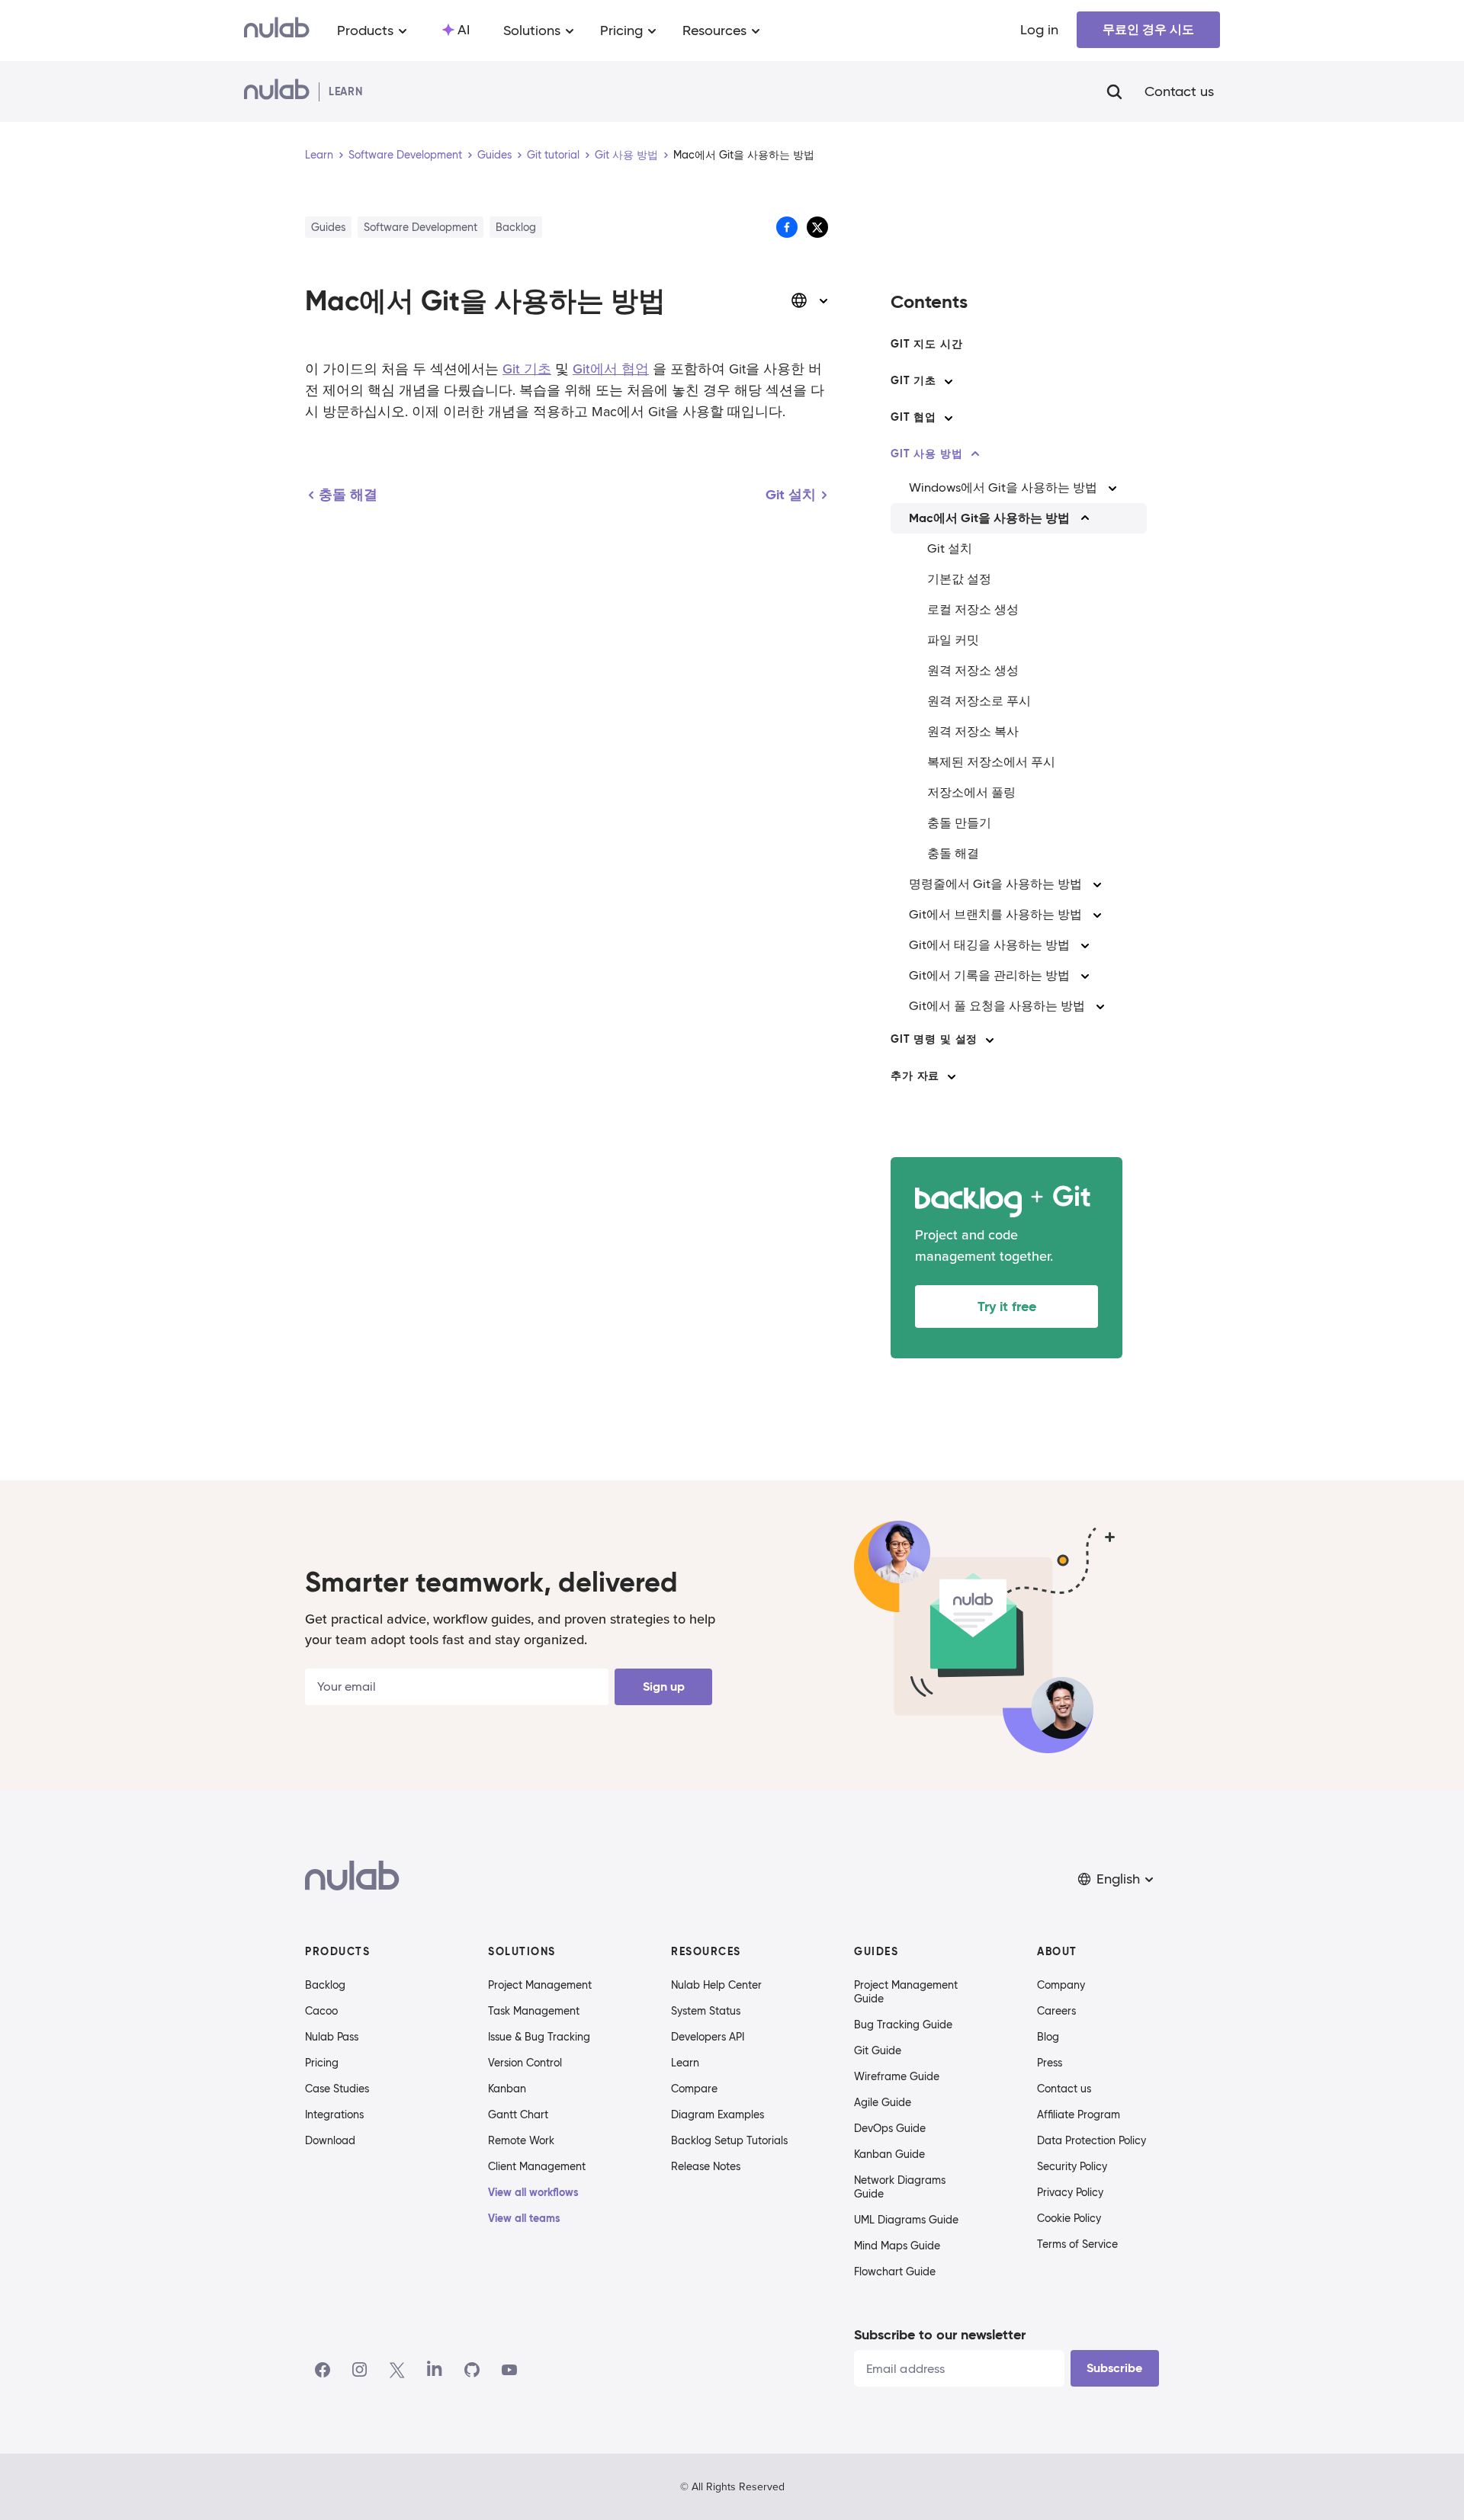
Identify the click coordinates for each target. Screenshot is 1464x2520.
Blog (1048, 2037)
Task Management (534, 2011)
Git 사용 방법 (626, 155)
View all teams (524, 2218)
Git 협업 (913, 417)
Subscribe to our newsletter (940, 2334)
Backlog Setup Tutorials (729, 2140)
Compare (694, 2089)
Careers (1056, 2011)
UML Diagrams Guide (906, 2220)
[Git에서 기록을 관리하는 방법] (1085, 976)
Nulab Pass (332, 2037)
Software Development (405, 155)
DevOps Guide (890, 2128)
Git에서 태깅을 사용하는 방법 (989, 945)
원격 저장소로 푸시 (979, 701)
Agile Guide (883, 2102)
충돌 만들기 (959, 823)
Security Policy (1072, 2166)
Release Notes (706, 2166)
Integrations (334, 2114)
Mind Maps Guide (897, 2246)
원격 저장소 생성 (973, 670)
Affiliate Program (1079, 2114)
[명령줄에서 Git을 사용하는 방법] (1097, 884)
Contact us (1179, 91)
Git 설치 (950, 548)
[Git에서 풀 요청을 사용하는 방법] (1100, 1006)
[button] (1117, 1879)
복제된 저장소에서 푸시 (991, 762)
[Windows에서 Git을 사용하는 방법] (1112, 488)
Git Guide (878, 2050)
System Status (706, 2011)
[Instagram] (360, 2370)
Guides (494, 155)
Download (330, 2140)
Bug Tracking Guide (903, 2025)
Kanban (507, 2089)
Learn (319, 155)
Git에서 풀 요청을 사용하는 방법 (997, 1006)
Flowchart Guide (895, 2272)
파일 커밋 (953, 640)
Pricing (322, 2063)
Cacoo (321, 2011)
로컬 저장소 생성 (973, 609)
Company (1061, 1985)
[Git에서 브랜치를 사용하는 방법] (1097, 915)
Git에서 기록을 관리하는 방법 (989, 975)
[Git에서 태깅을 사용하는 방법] (1085, 945)
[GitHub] (472, 2370)
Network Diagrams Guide (900, 2187)
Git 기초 (527, 369)
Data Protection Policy (1092, 2140)
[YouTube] (509, 2370)
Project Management (540, 1985)
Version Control (525, 2063)
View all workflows (533, 2192)
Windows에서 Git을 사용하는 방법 (1003, 487)
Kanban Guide (889, 2154)
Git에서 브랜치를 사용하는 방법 (995, 914)
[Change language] (810, 300)
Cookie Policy (1069, 2218)
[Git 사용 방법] (975, 454)
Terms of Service (1077, 2244)
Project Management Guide (906, 1992)
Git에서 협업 (611, 369)
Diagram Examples (718, 2114)
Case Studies (337, 2089)
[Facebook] (323, 2370)
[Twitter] (397, 2370)
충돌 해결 (953, 853)
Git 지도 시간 (927, 344)
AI (464, 30)
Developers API (708, 2037)
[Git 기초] (949, 381)
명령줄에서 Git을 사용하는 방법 (995, 884)
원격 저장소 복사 (973, 731)
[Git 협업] (949, 418)
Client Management (537, 2166)
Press (1050, 2063)
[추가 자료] (952, 1076)
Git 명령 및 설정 (934, 1039)
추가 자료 (915, 1076)
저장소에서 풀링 (971, 792)
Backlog (325, 1985)
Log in (1039, 30)
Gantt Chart (518, 2114)
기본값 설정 (959, 579)
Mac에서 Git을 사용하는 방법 (989, 518)
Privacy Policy (1070, 2192)
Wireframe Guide (897, 2076)
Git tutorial (553, 155)
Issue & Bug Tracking (539, 2037)
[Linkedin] (435, 2370)
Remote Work (521, 2140)
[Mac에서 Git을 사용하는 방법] (1085, 518)
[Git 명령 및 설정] (990, 1040)
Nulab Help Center (716, 1985)
